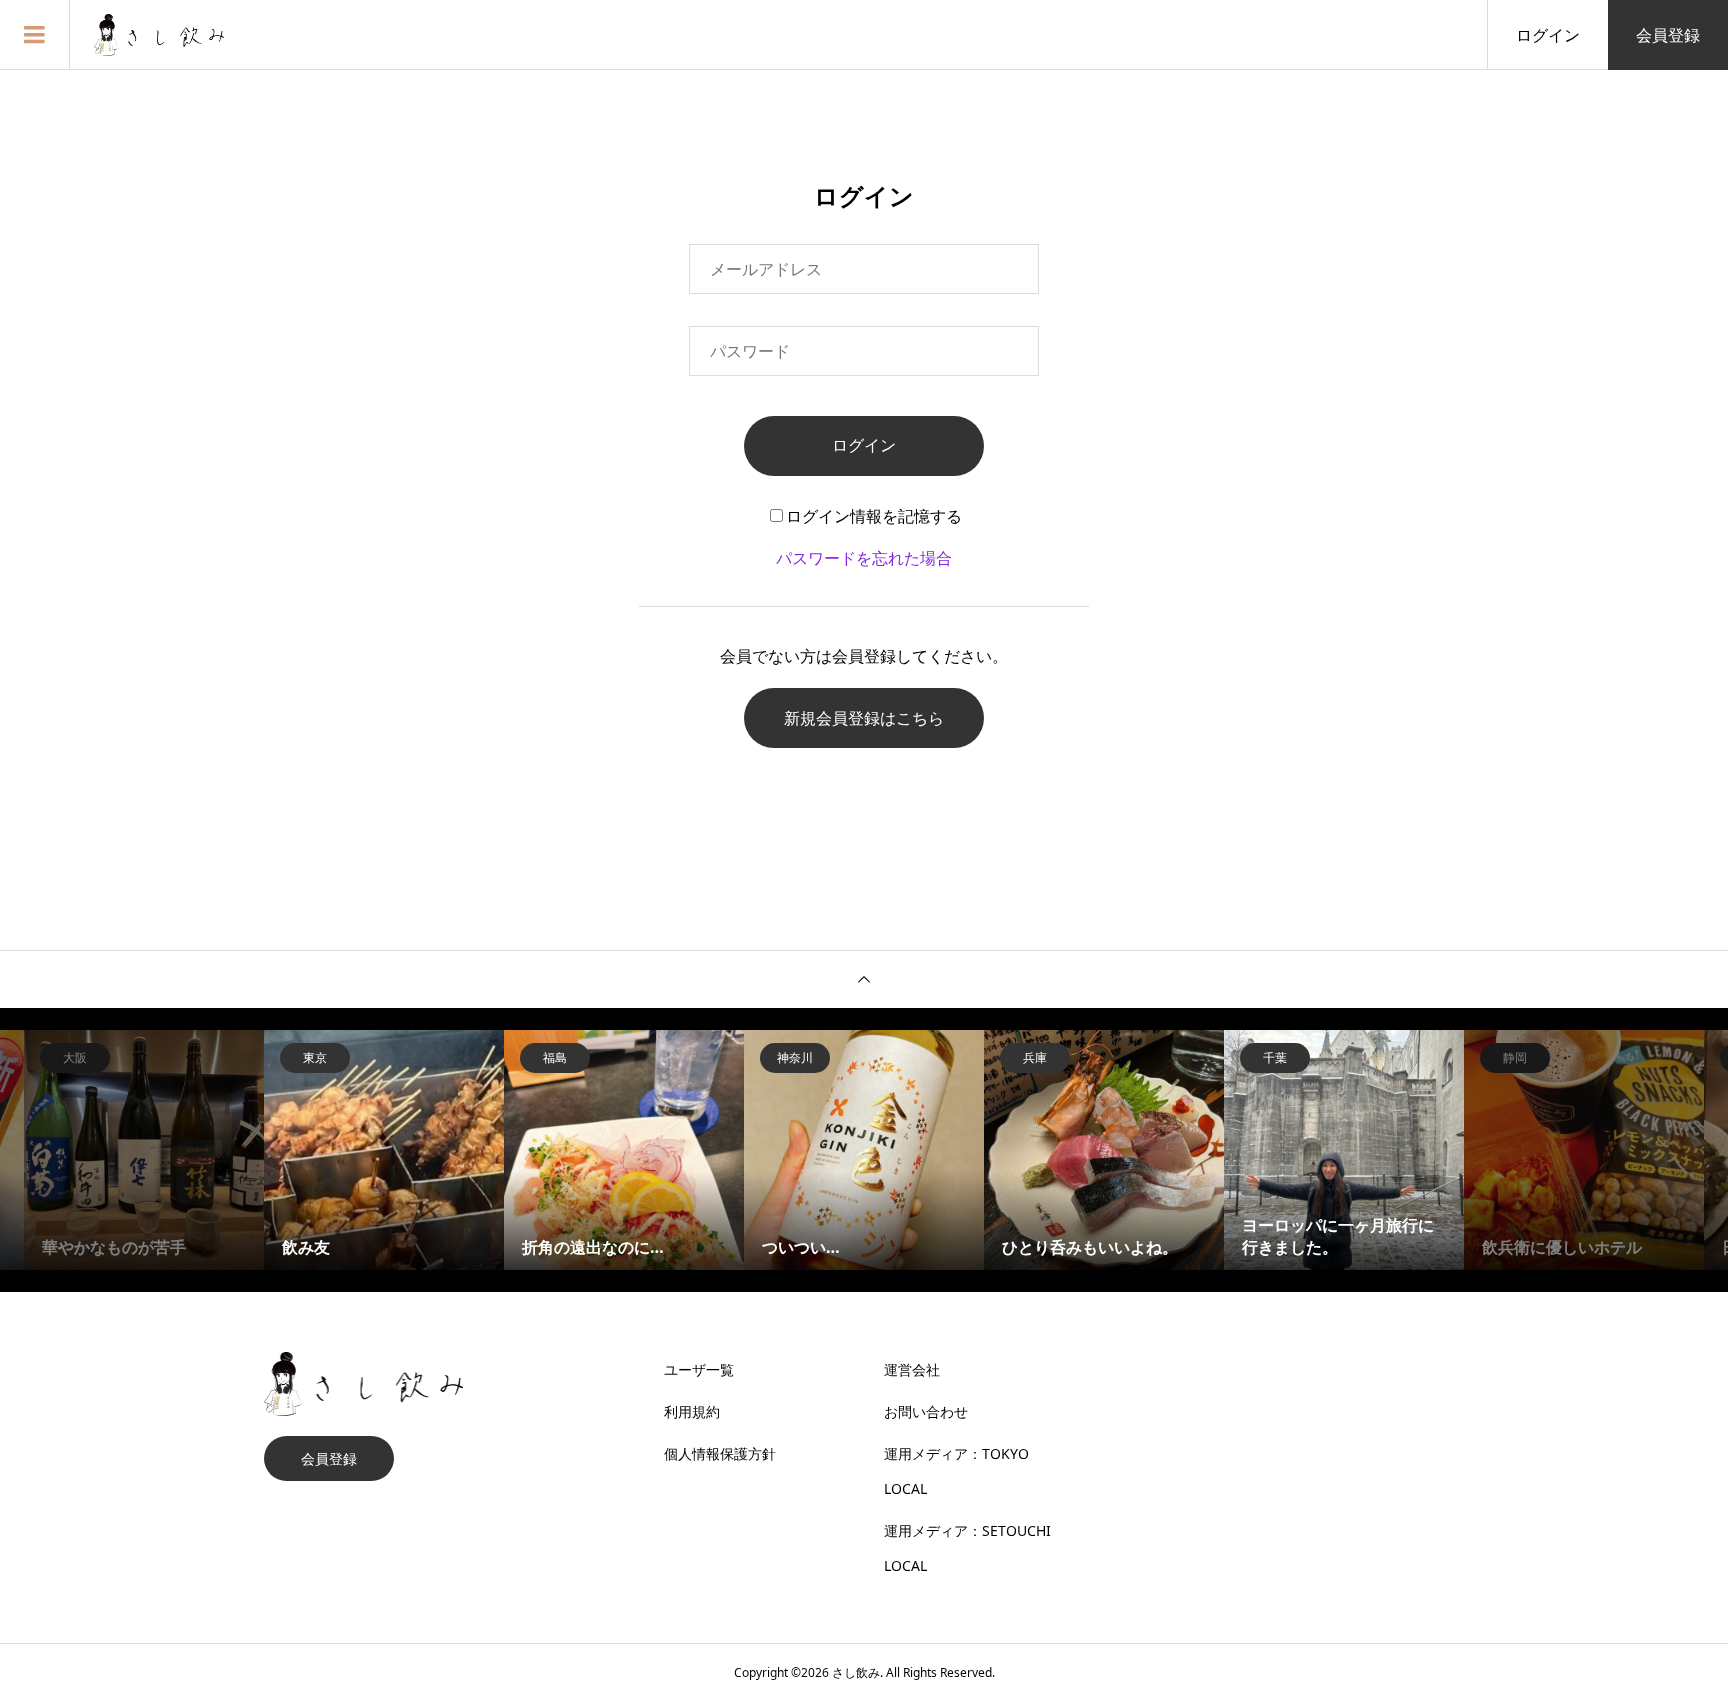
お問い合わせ (926, 1411)
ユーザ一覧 (699, 1369)
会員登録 (1668, 35)
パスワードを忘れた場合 (864, 558)
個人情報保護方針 (720, 1453)
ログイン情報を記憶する (874, 516)
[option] (144, 1150)
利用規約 (692, 1411)
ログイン (1548, 35)
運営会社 (912, 1369)
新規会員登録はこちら (864, 718)
